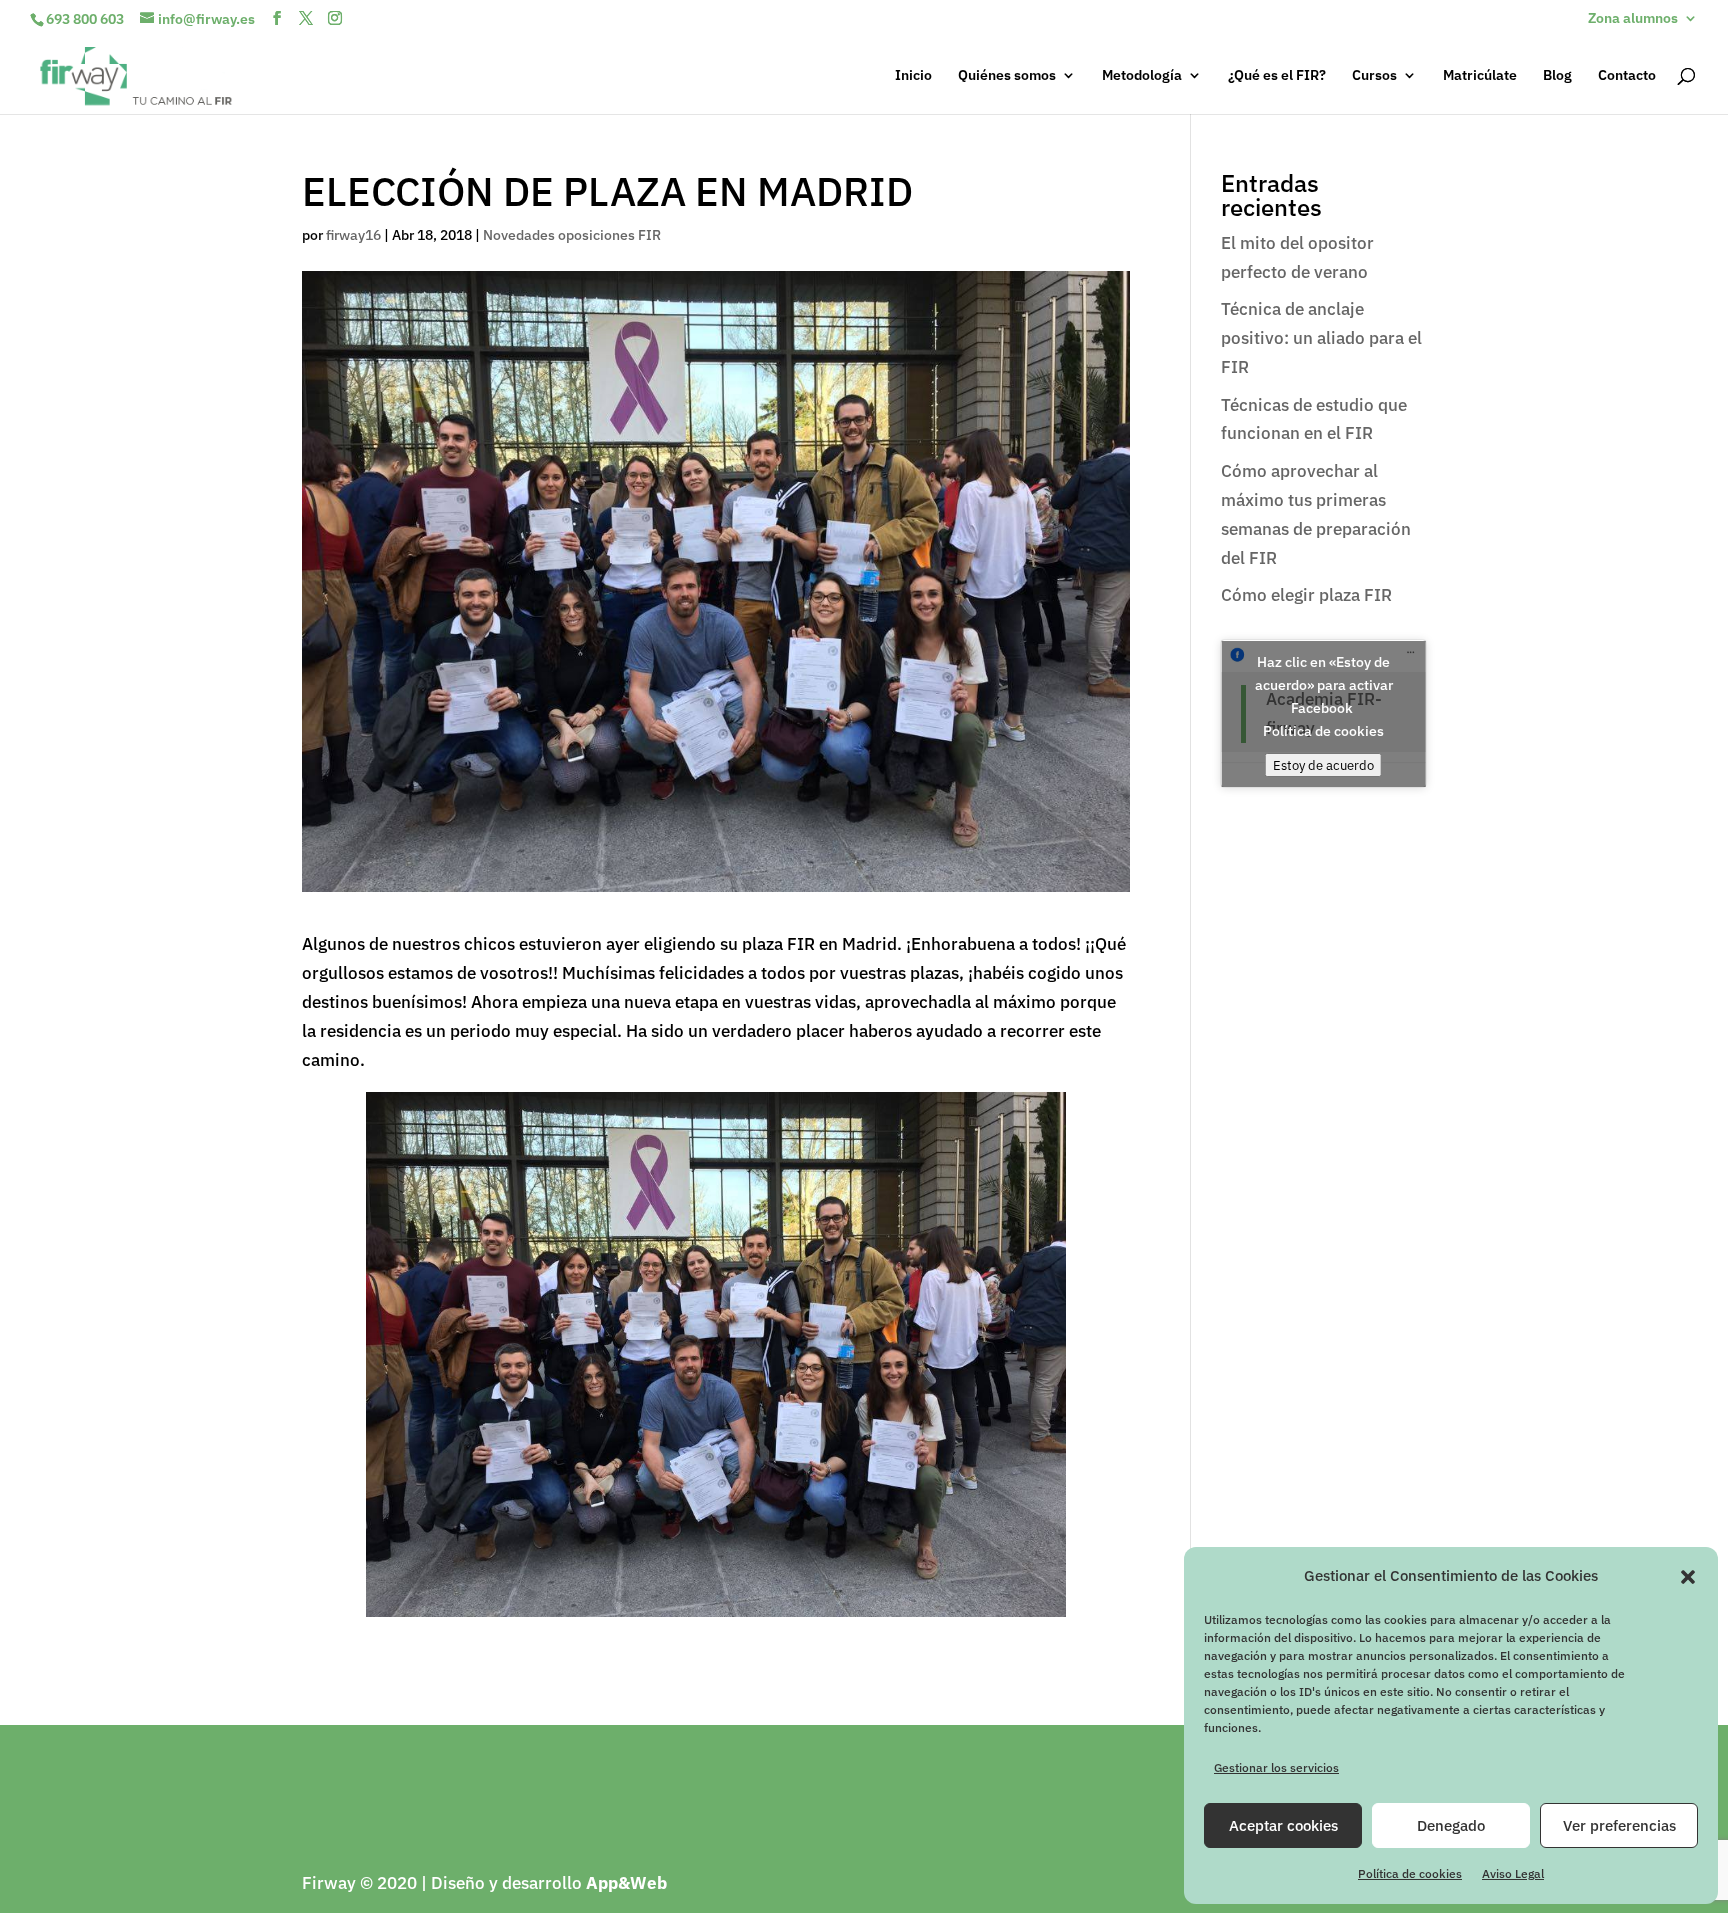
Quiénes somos (1007, 76)
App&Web (626, 1883)
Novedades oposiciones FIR (572, 235)
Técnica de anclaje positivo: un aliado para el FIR (1321, 338)
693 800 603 (85, 19)
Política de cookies (1410, 1873)
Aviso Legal (1513, 1873)
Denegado (1451, 1825)
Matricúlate (1480, 76)
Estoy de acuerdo (1323, 765)
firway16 (353, 235)
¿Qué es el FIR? (1277, 76)
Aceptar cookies (1283, 1825)
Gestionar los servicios (1276, 1767)
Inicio (913, 76)
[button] (1688, 1577)
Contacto (1627, 76)
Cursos (1374, 76)
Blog (1557, 76)
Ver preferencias (1619, 1825)
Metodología (1142, 76)
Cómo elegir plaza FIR (1306, 595)
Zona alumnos (1633, 19)
